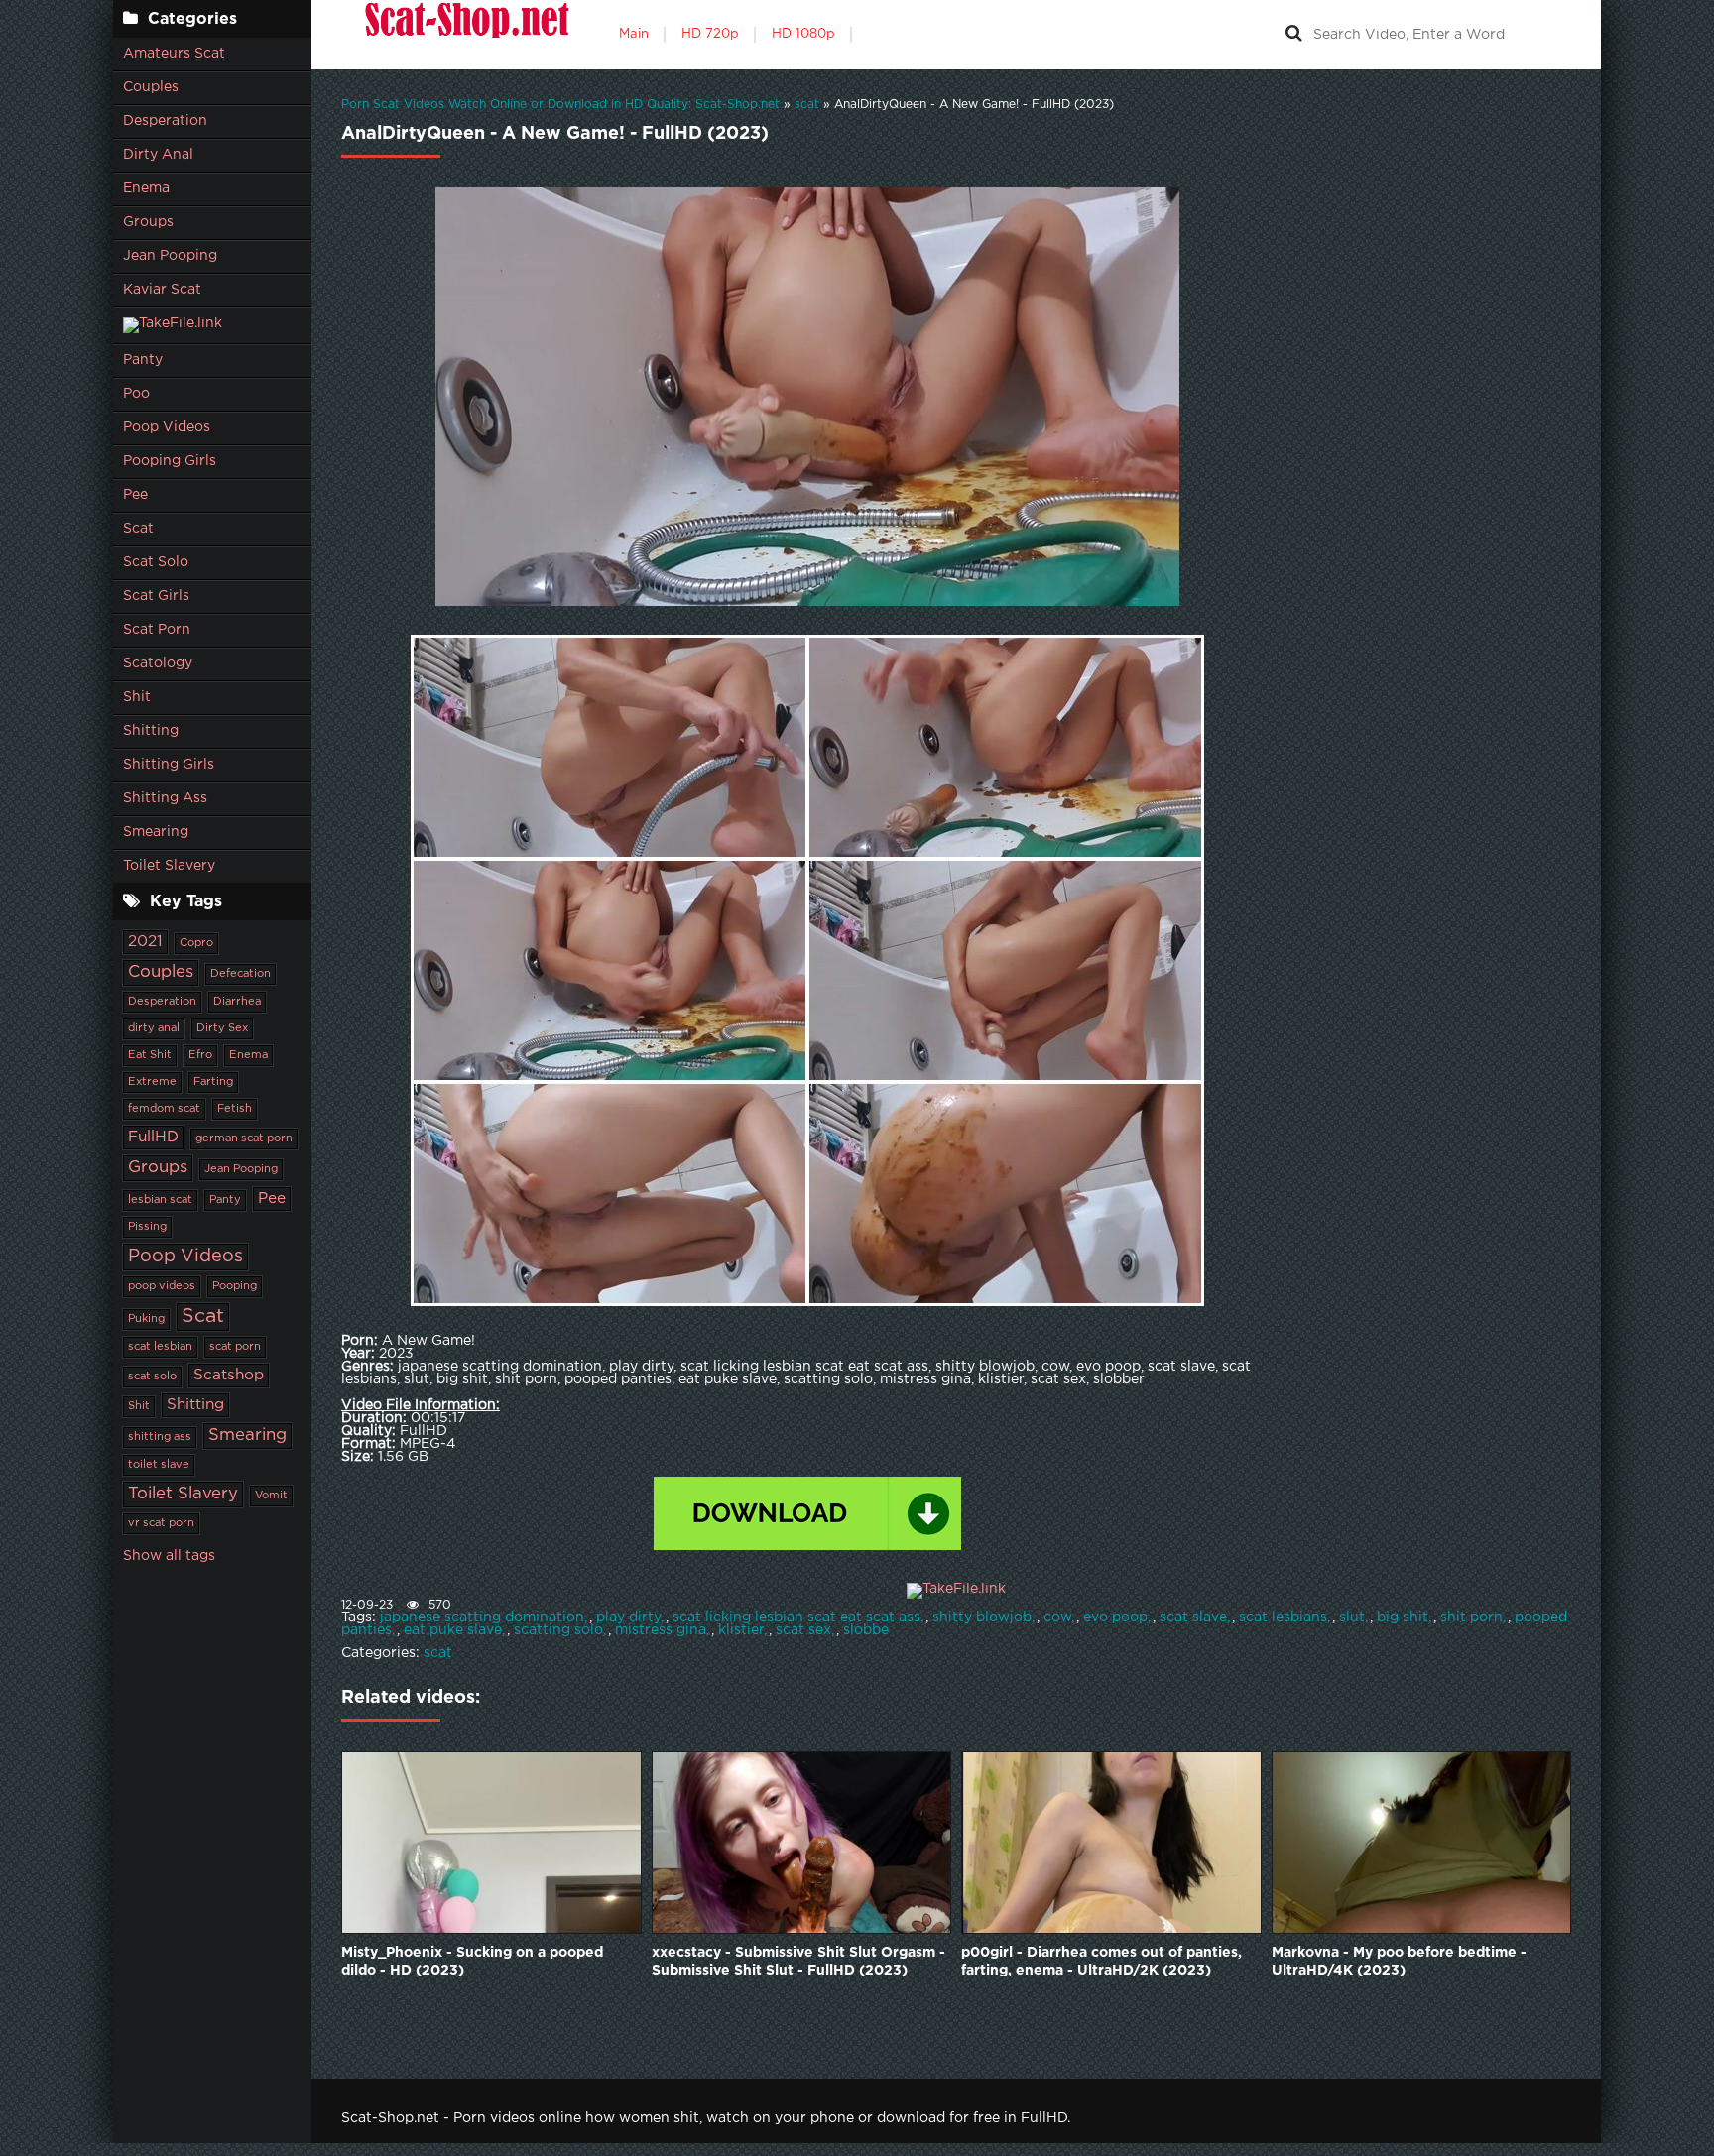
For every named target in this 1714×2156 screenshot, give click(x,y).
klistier (741, 1630)
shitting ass (160, 1437)
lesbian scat (160, 1200)
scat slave (1193, 1617)
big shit (1403, 1617)
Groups (148, 222)
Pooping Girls (170, 461)
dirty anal (154, 1028)
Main (634, 34)
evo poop (1115, 1617)
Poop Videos (167, 427)
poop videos (162, 1286)
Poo (136, 394)
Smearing (156, 832)
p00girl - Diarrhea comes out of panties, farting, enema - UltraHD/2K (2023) (1102, 1962)
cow (1057, 1617)
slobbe (866, 1630)
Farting (213, 1082)
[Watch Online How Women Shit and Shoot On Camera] (465, 35)
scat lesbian (160, 1347)
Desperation (165, 121)
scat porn (235, 1347)
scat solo (152, 1377)
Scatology (158, 663)
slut (1352, 1617)
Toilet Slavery (169, 866)
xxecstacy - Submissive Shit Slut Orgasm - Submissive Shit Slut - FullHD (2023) (798, 1962)
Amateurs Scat (174, 54)
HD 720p (710, 34)
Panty (143, 360)
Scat (138, 529)
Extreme (152, 1082)
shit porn (1471, 1617)
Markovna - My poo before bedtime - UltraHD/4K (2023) (1399, 1962)
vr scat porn (161, 1523)
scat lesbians (1283, 1617)
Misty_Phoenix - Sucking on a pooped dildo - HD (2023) (472, 1962)
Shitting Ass (165, 798)
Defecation (241, 974)
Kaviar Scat (162, 290)
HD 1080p (803, 34)
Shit (137, 697)
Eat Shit (150, 1055)
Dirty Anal (158, 155)
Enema (146, 188)
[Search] (1293, 35)
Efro (200, 1055)
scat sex (803, 1630)
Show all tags (169, 1556)
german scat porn (244, 1138)
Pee (135, 495)
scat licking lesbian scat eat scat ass (796, 1617)
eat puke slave (453, 1630)
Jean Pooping (170, 256)
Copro (196, 943)
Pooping (235, 1286)
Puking (146, 1319)
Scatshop (229, 1375)
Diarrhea (237, 1002)
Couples (151, 87)
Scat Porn (157, 630)
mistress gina (661, 1630)
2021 (145, 942)
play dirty (628, 1617)
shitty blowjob (982, 1617)
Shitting (151, 731)
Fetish (235, 1109)
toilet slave (159, 1465)
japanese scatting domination (482, 1617)
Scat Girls (156, 596)
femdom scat (164, 1109)
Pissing (147, 1227)
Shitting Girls (169, 765)
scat (438, 1653)
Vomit (271, 1496)
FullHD (153, 1137)
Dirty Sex (222, 1028)
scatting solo (558, 1630)
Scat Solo (156, 562)
